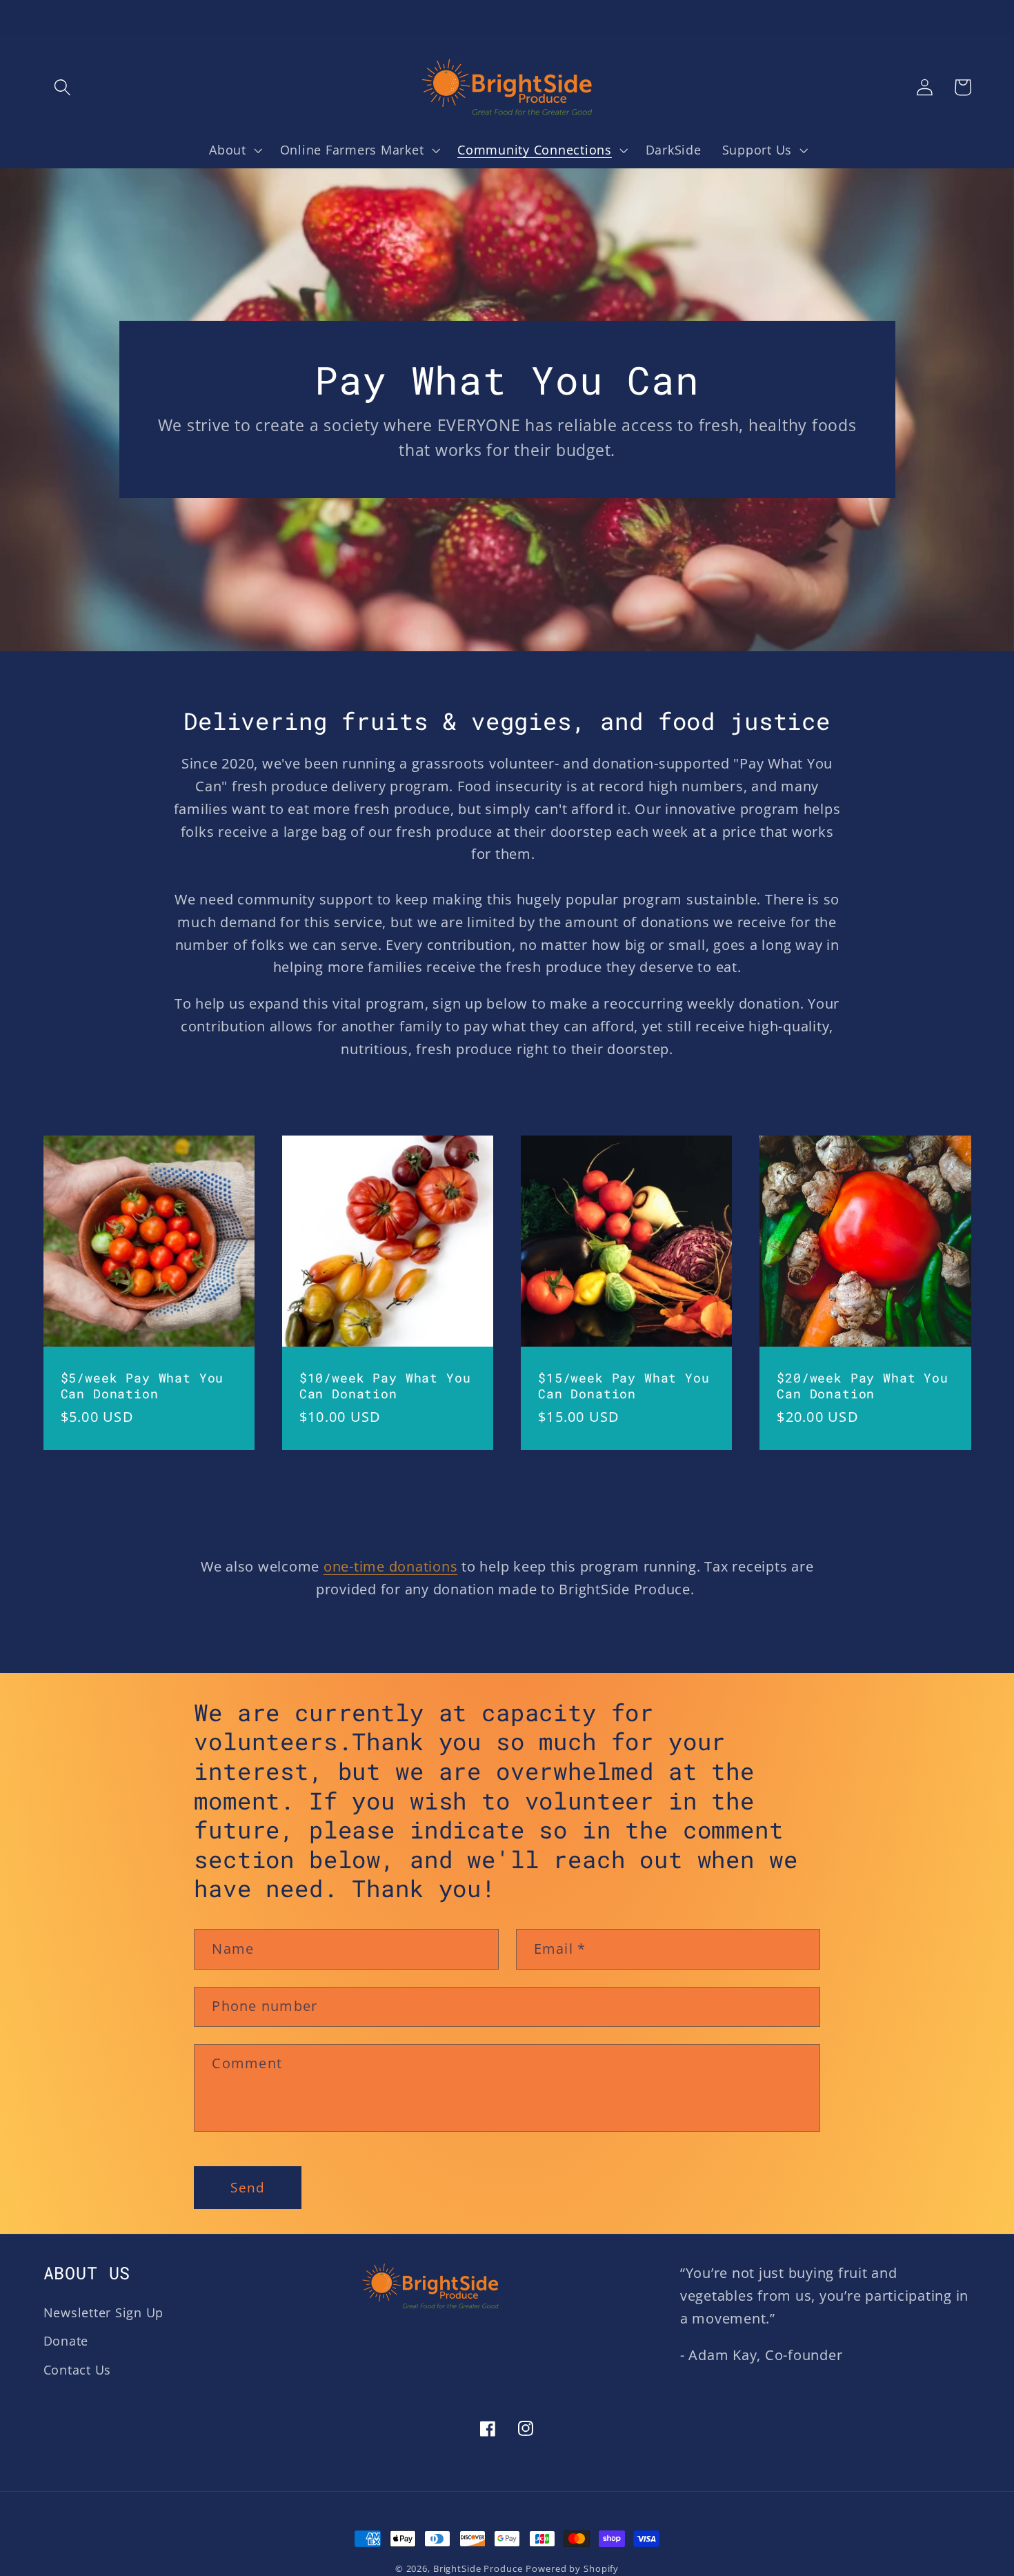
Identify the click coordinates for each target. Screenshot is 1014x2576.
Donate (66, 2341)
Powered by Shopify (572, 2569)
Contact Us (78, 2370)
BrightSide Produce (478, 2569)
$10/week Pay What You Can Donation (385, 1386)
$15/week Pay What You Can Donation (624, 1386)
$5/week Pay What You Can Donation (142, 1386)
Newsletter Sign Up (104, 2312)
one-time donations (391, 1566)
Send (248, 2187)
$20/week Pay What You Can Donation (863, 1386)
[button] (62, 87)
